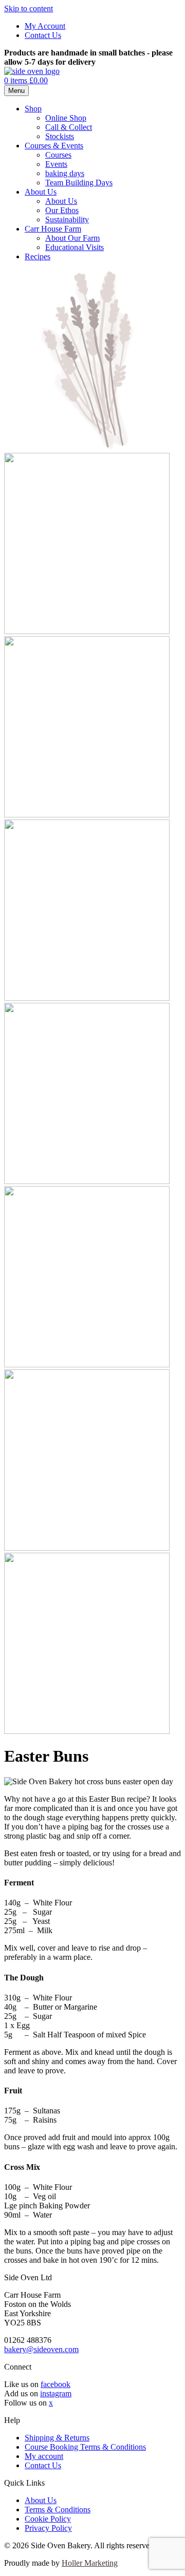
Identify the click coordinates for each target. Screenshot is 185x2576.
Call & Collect (69, 127)
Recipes (38, 256)
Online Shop (66, 118)
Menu (16, 91)
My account (44, 2456)
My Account (45, 26)
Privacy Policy (48, 2528)
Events (56, 164)
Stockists (60, 136)
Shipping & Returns (57, 2438)
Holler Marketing (90, 2563)
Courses (58, 155)
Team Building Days (79, 183)
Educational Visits (75, 247)
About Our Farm (72, 238)
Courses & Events (54, 146)
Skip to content (29, 8)
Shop (33, 109)
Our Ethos (62, 210)
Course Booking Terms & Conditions (85, 2447)
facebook (55, 2384)
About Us (41, 192)
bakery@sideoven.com (41, 2349)
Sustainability (67, 220)
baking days (65, 173)
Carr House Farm (53, 229)
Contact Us (43, 35)
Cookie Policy (48, 2519)
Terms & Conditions (58, 2510)
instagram (56, 2393)
